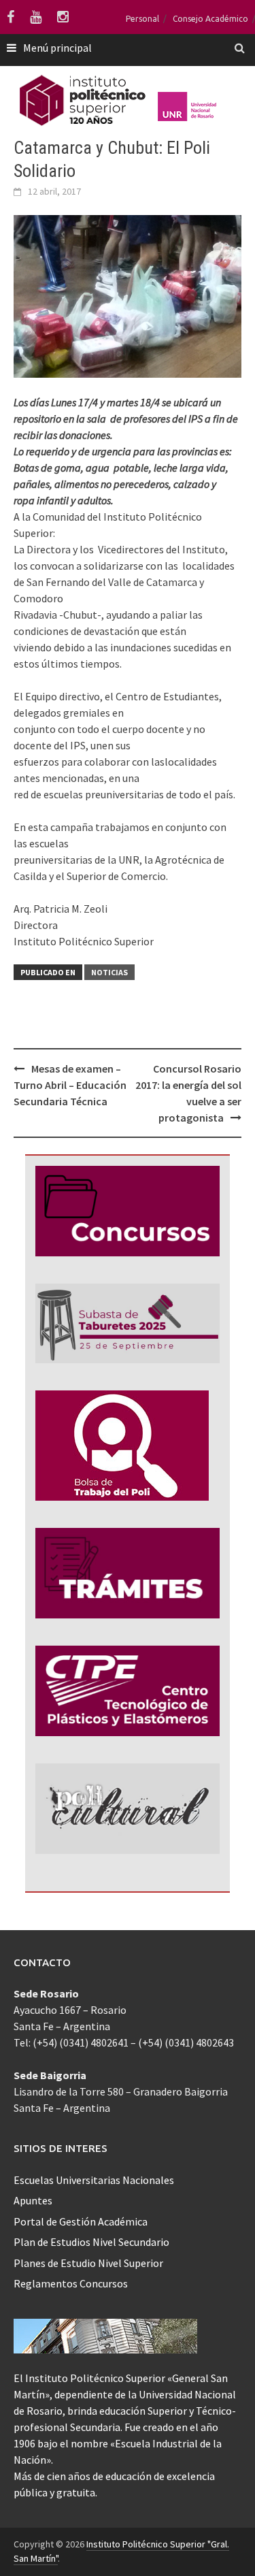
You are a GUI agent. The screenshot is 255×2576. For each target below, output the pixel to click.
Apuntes (33, 2200)
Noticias (109, 972)
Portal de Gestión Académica (81, 2221)
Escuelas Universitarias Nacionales (94, 2180)
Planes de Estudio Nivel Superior (88, 2263)
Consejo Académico (210, 19)
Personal (142, 19)
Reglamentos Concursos (71, 2283)
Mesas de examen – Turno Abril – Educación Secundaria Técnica (70, 1085)
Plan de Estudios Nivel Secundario (91, 2242)
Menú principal (57, 48)
